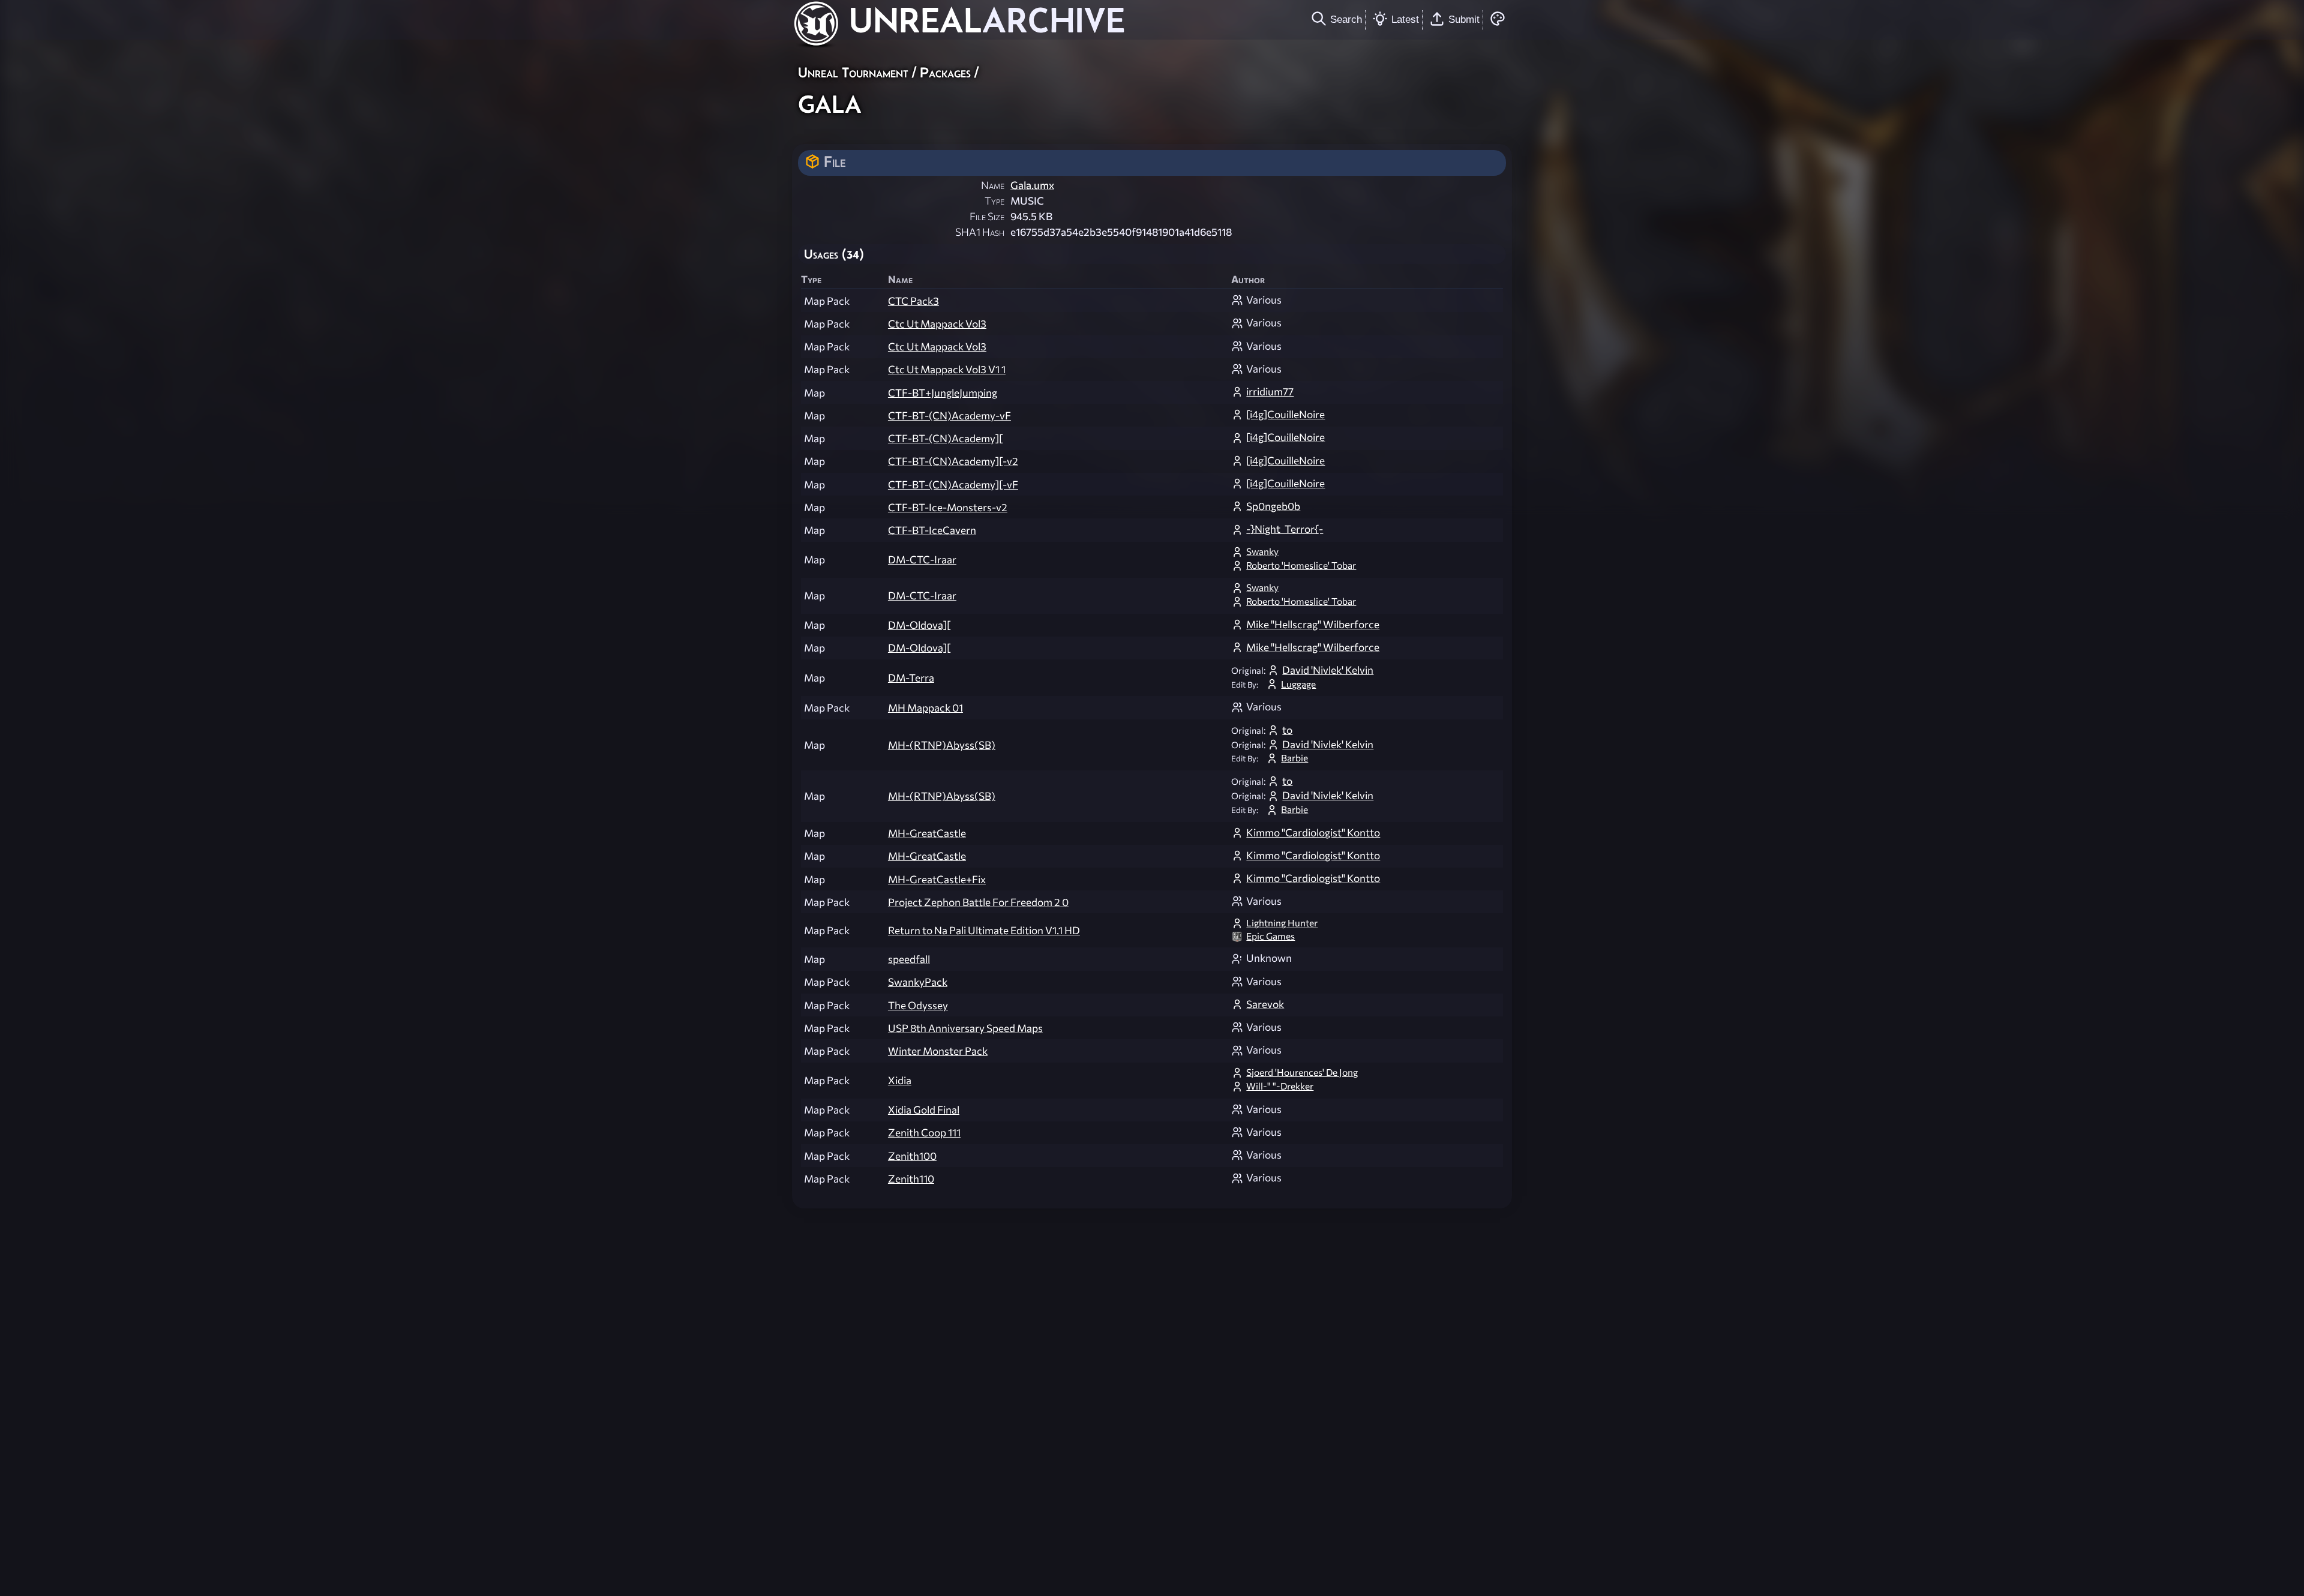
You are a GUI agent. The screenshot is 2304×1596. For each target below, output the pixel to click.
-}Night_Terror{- (1285, 529)
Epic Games (1270, 936)
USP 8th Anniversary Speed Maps (965, 1028)
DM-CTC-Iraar (922, 559)
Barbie (1294, 757)
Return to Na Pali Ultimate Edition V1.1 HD (984, 930)
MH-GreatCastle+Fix (937, 879)
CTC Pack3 (913, 301)
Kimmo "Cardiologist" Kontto (1313, 832)
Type (994, 201)
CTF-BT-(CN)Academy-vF (949, 415)
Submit (1464, 19)
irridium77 (1270, 391)
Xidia (900, 1080)
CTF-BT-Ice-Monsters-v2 (948, 507)
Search (1346, 19)
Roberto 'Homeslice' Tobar (1301, 565)
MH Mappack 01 (925, 708)
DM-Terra (911, 678)
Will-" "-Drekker (1280, 1086)
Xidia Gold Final (924, 1110)
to (1287, 730)
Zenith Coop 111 (924, 1132)
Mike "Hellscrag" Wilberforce (1313, 624)
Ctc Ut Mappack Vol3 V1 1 (947, 369)
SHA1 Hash (980, 232)
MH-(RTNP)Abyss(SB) (942, 745)
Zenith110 (911, 1179)
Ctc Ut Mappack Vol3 (937, 324)
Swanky (1262, 551)
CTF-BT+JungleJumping (943, 393)
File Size (987, 216)
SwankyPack (918, 982)
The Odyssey (918, 1005)
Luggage (1298, 684)
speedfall (909, 959)
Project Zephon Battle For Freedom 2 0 (978, 902)
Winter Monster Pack (938, 1051)
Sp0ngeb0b (1273, 506)
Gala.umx (1032, 185)
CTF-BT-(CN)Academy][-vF (953, 484)
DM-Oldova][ (919, 625)
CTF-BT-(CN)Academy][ (945, 438)
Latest (1405, 19)
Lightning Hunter (1282, 923)
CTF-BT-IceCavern (932, 530)
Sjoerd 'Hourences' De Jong (1302, 1072)
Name (993, 185)
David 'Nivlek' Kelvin (1328, 670)
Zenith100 (912, 1156)
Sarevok (1265, 1004)
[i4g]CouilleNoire (1285, 414)
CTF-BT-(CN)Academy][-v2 (953, 461)
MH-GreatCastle (927, 833)
